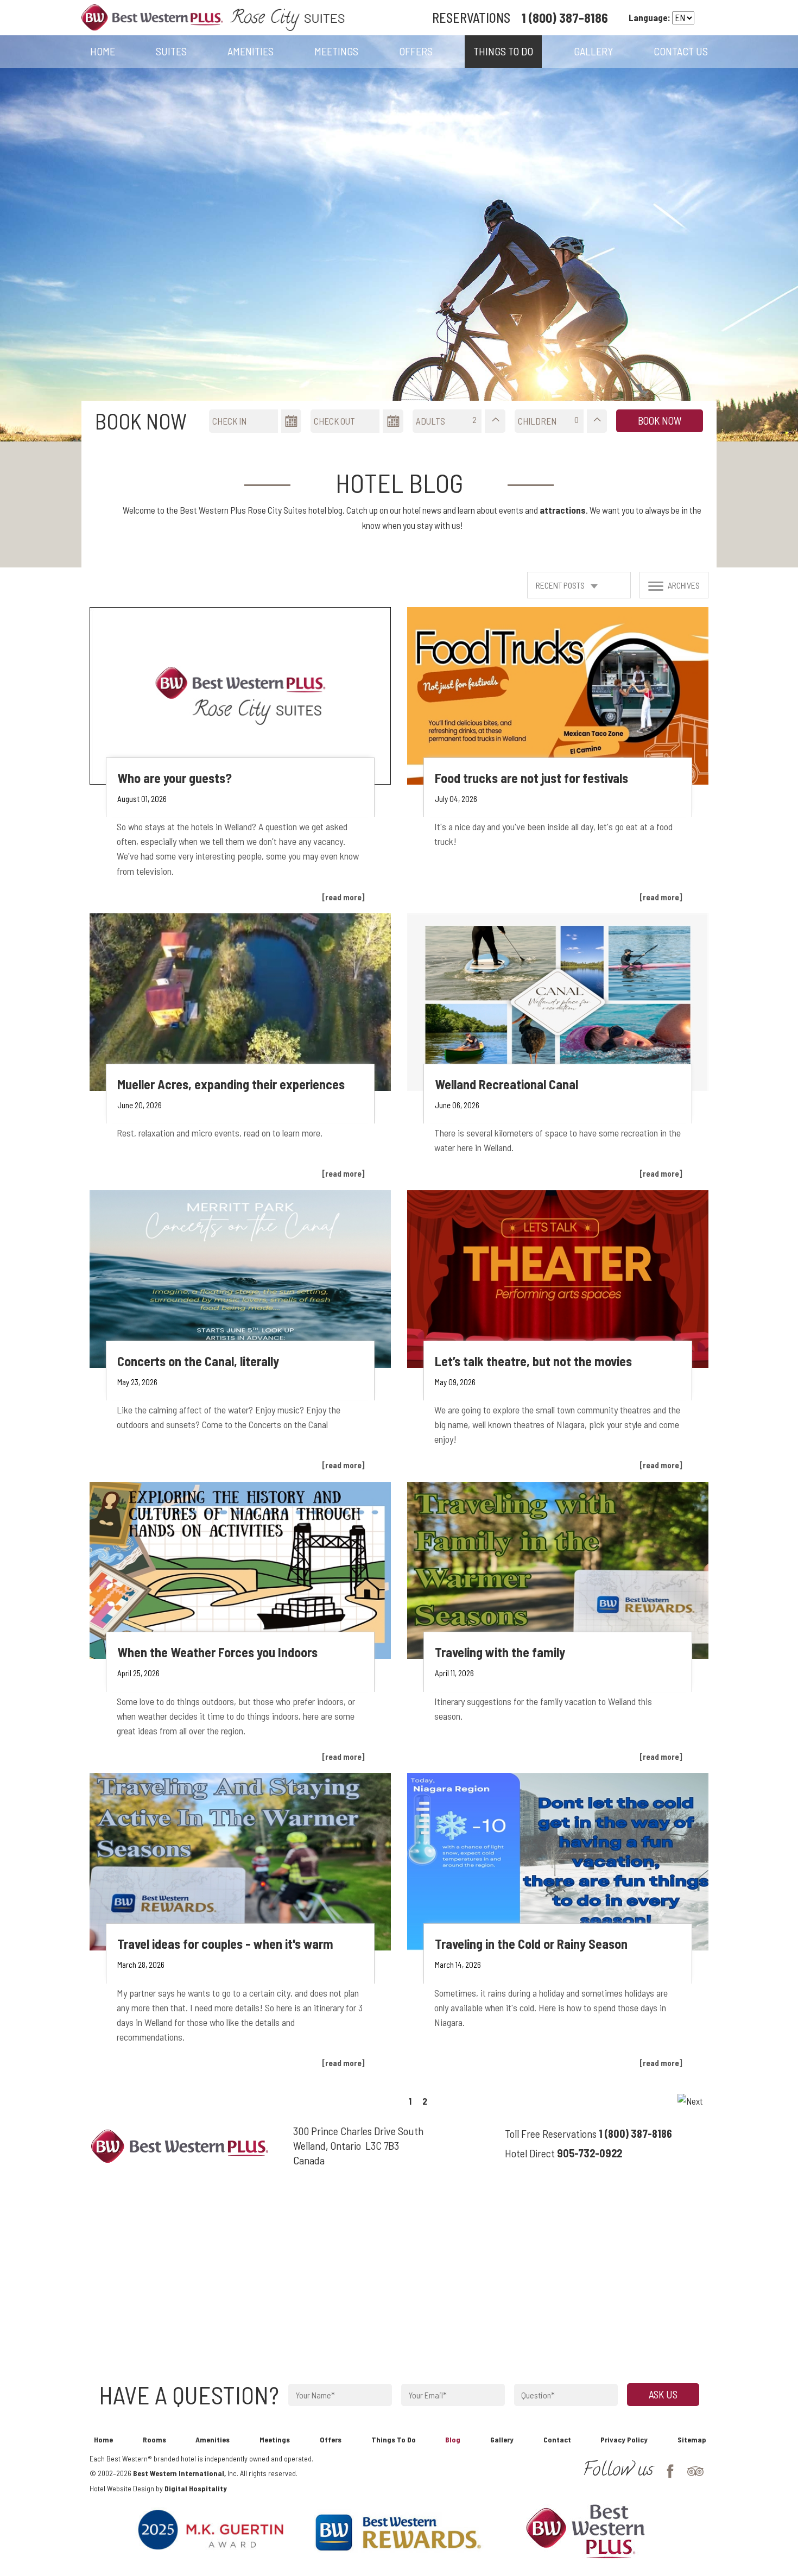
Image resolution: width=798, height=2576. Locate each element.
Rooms (154, 2439)
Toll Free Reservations (551, 2133)
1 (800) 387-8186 (565, 18)
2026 (124, 2473)
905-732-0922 (590, 2153)
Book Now (660, 421)
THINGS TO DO (503, 51)
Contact (557, 2439)
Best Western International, (179, 2473)
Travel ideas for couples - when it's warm (225, 1944)
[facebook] (665, 2473)
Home (103, 51)
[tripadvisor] (690, 2473)
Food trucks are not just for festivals (531, 778)
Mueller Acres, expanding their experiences (231, 1084)
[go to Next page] (690, 2101)
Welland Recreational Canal (506, 1084)
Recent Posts (561, 585)
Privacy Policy (624, 2439)
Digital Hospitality (196, 2488)
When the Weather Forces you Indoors (217, 1652)
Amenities (251, 51)
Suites (171, 51)
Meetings (336, 51)
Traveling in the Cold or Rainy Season (531, 1944)
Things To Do (394, 2439)
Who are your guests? (175, 778)
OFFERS (416, 51)
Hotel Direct (530, 2153)
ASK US (663, 2394)
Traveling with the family (500, 1652)
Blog (453, 2439)
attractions (563, 510)
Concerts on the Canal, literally (198, 1361)
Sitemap (692, 2439)
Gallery (502, 2439)
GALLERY (593, 51)
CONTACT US (681, 51)
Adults (430, 421)
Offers (331, 2439)
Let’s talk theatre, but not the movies (533, 1361)
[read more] (343, 897)
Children (537, 421)
